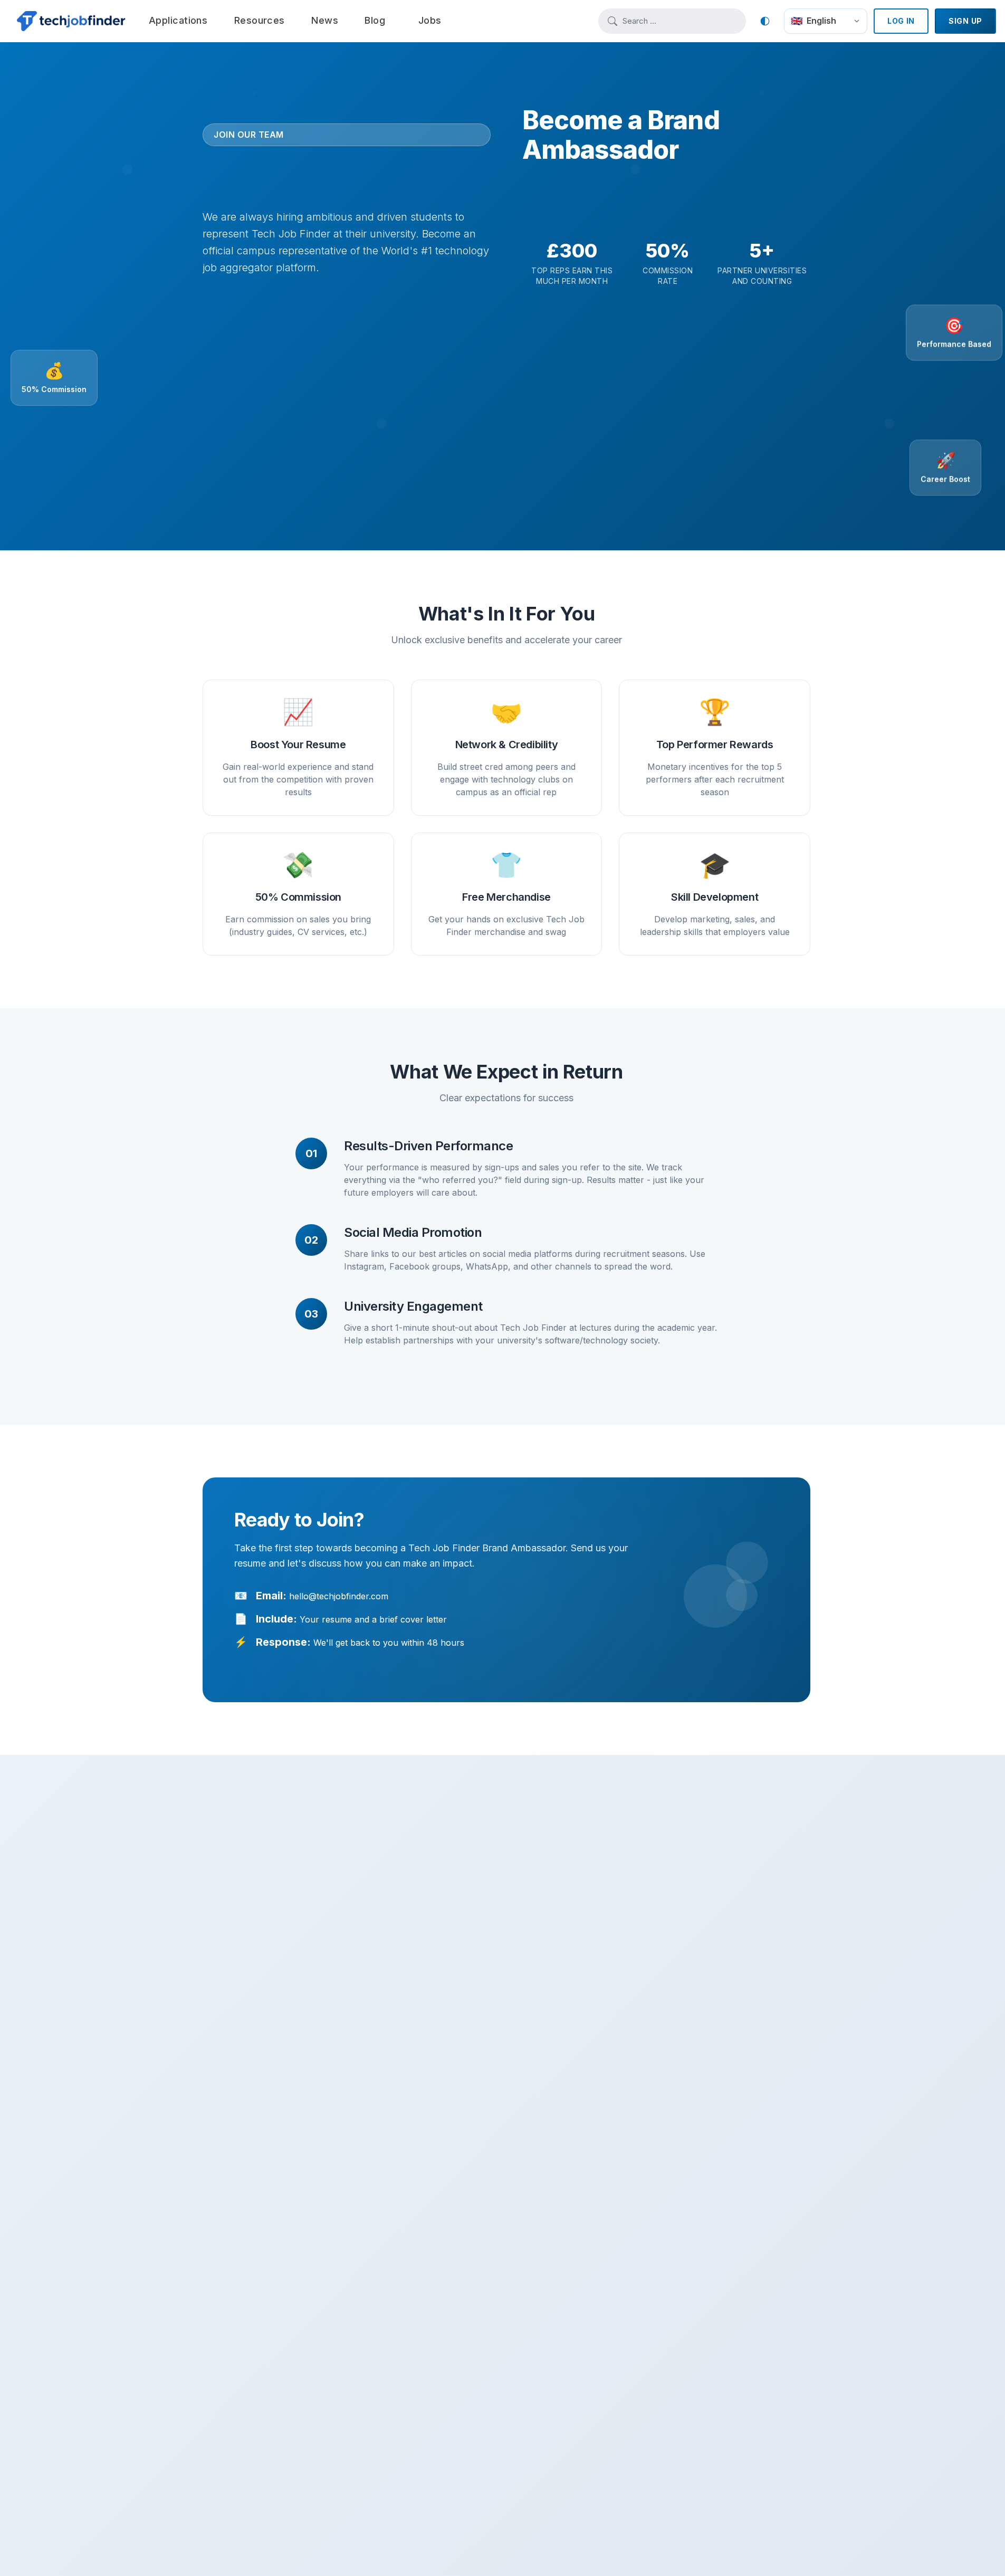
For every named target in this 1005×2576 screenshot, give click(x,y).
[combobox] (679, 21)
